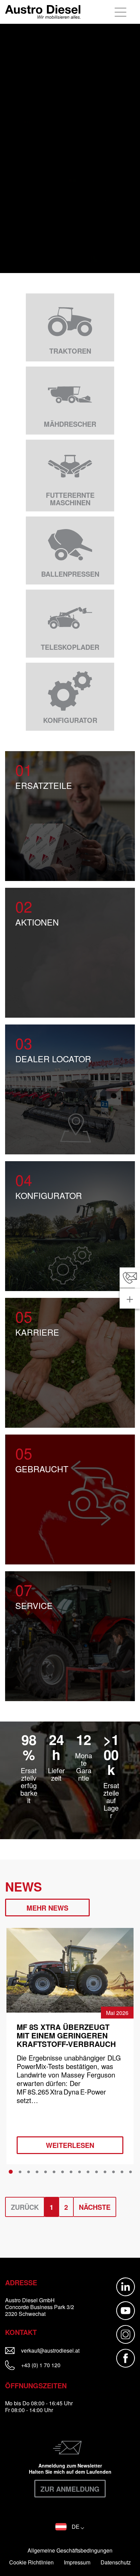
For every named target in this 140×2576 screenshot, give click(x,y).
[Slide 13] (113, 2172)
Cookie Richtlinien (31, 2562)
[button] (70, 2527)
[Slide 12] (105, 2172)
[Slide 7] (63, 2172)
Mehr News (47, 1908)
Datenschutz (116, 2562)
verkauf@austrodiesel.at (56, 2350)
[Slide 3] (29, 2172)
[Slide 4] (37, 2172)
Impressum (77, 2562)
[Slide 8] (71, 2172)
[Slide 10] (88, 2172)
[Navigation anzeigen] (121, 12)
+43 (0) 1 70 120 (40, 2365)
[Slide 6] (54, 2172)
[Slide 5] (46, 2172)
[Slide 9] (80, 2172)
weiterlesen (70, 2145)
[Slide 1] (11, 2172)
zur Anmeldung (70, 2489)
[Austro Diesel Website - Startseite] (43, 12)
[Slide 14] (122, 2172)
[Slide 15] (130, 2172)
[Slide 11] (97, 2172)
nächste (95, 2207)
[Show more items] (130, 1299)
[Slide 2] (20, 2172)
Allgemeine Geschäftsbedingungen (70, 2550)
